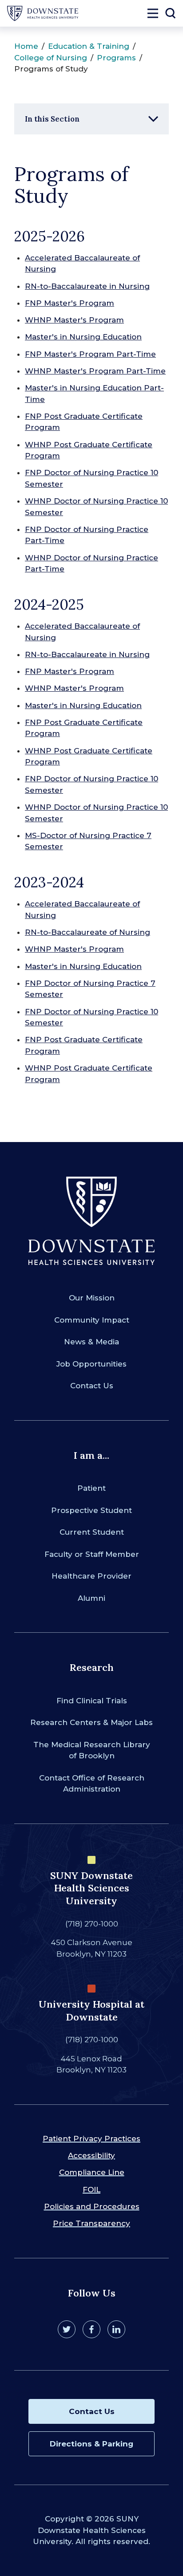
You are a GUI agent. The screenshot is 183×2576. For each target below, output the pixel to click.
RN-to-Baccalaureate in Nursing (87, 286)
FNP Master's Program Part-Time (90, 354)
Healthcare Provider (91, 1576)
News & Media (91, 1342)
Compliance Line (92, 2172)
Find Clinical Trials (92, 1701)
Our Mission (92, 1298)
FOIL (91, 2190)
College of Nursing (51, 58)
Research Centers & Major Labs (91, 1722)
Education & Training (89, 46)
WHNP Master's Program (74, 320)
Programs (116, 58)
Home (26, 46)
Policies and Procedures (92, 2206)
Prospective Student (91, 1510)
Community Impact (92, 1320)
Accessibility (91, 2155)
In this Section (52, 119)
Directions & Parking (91, 2444)
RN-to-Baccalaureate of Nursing (88, 932)
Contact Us (92, 1386)
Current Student (92, 1532)
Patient (91, 1488)
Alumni (91, 1598)
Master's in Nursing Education (83, 337)
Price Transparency (91, 2223)
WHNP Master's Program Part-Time (95, 371)
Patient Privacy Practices (91, 2139)
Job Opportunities (91, 1364)
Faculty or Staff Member (92, 1554)
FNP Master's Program (70, 303)
